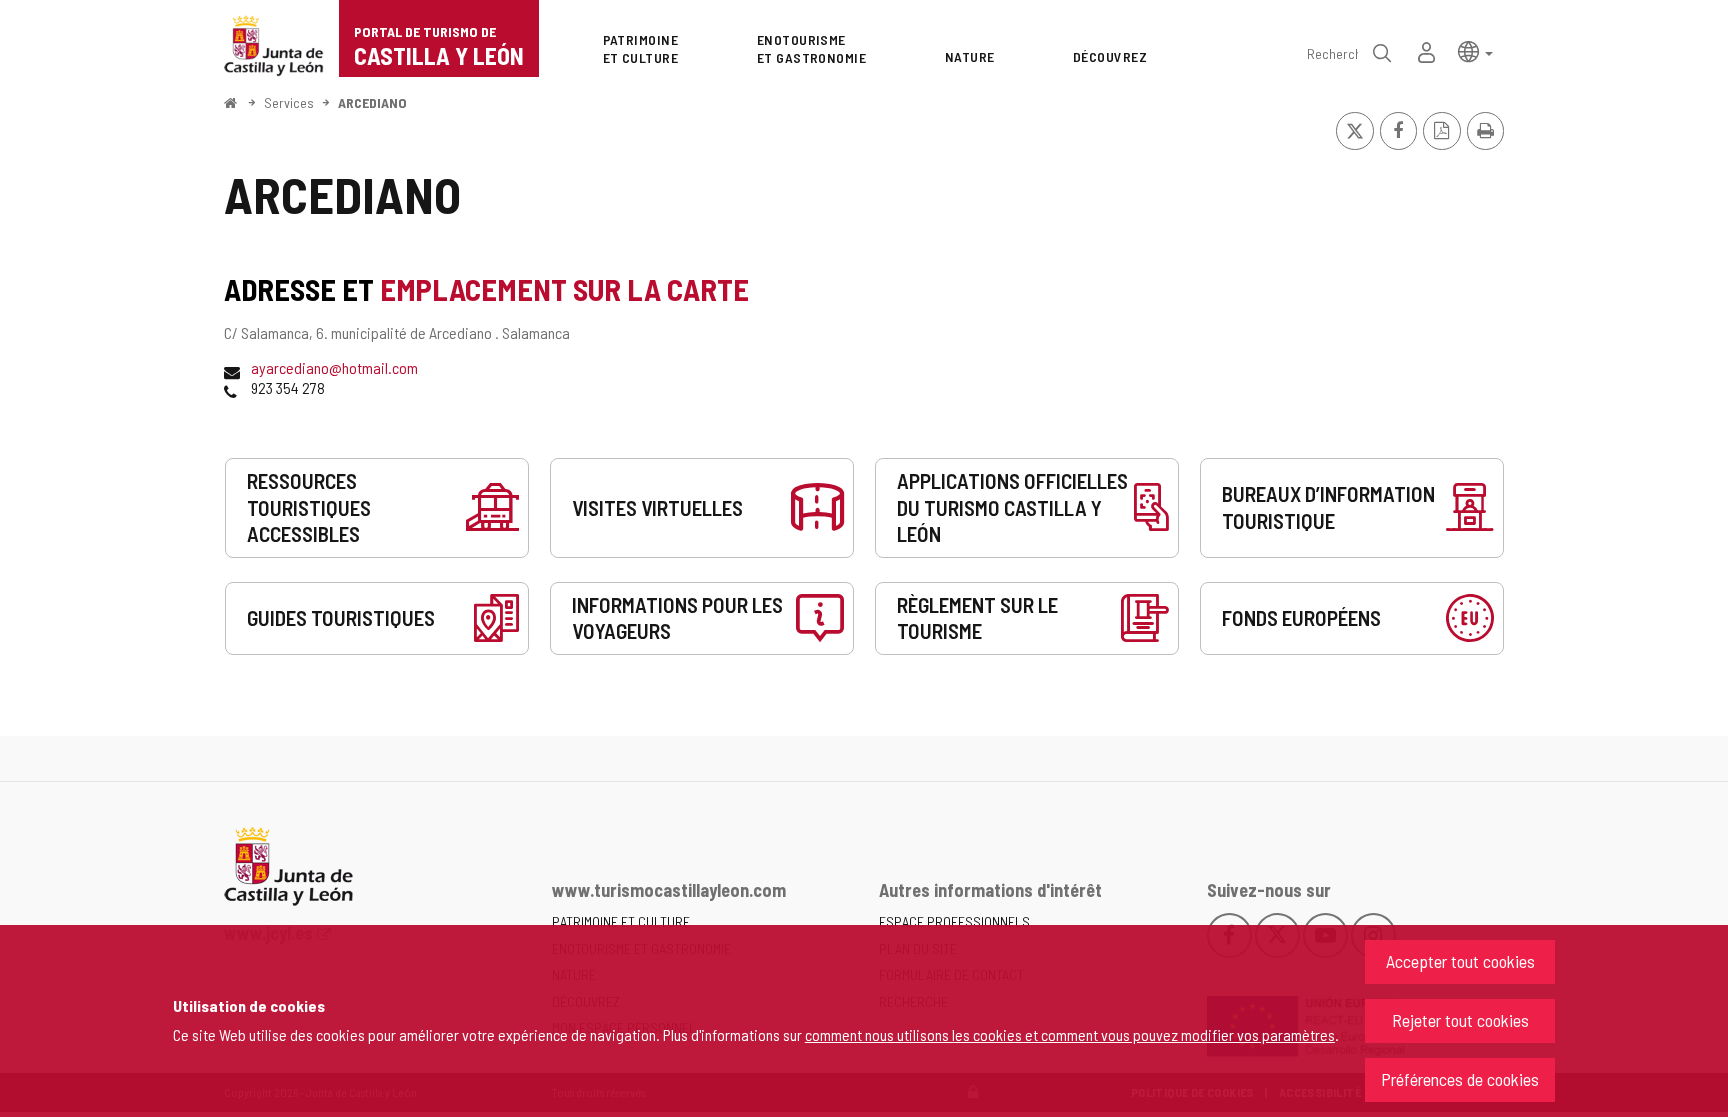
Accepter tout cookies (1460, 961)
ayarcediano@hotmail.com (334, 367)
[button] (1475, 50)
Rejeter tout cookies (1460, 1020)
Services (289, 102)
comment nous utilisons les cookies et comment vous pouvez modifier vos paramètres (1070, 1034)
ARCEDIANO (372, 102)
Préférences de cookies (1460, 1079)
